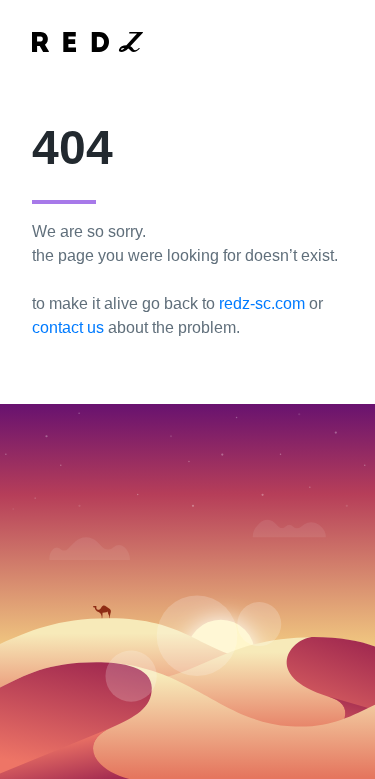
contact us (68, 327)
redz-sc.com (262, 303)
